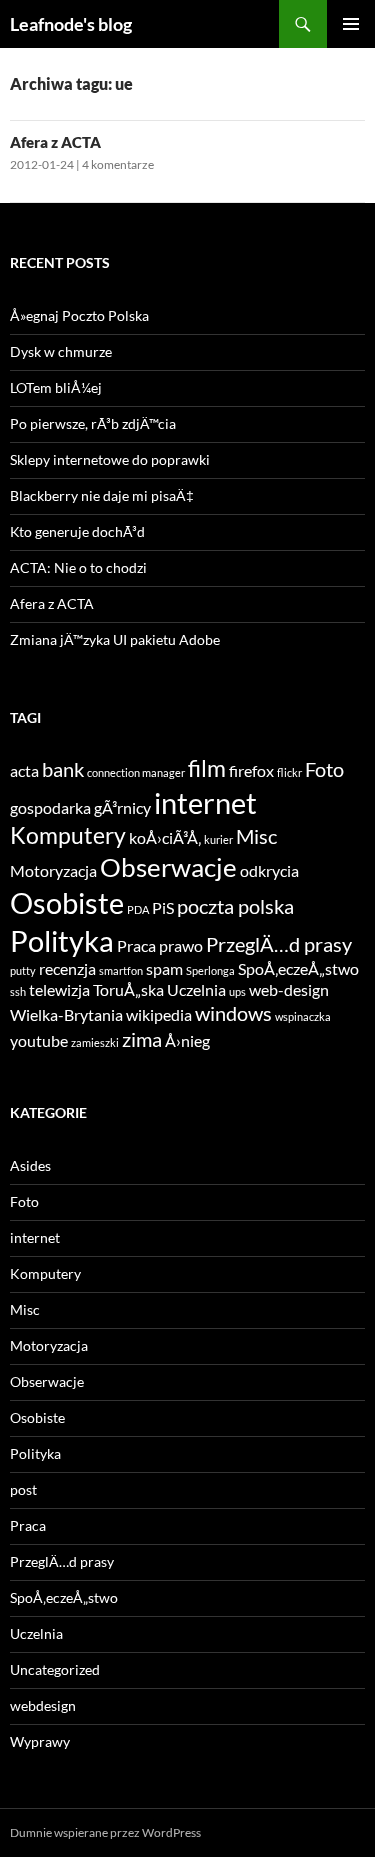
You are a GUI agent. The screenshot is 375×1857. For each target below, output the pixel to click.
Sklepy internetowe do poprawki (110, 459)
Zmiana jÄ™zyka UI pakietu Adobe (115, 639)
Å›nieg (187, 1040)
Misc (256, 836)
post (23, 1489)
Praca (136, 945)
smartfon (121, 970)
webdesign (43, 1705)
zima (142, 1039)
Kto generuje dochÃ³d (77, 531)
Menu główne (351, 24)
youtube (39, 1040)
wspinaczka (303, 1016)
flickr (289, 772)
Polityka (62, 940)
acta (24, 770)
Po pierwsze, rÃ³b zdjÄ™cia (93, 423)
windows (233, 1013)
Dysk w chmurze (61, 351)
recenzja (67, 968)
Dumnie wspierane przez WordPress (105, 1832)
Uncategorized (55, 1669)
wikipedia (159, 1014)
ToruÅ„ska (128, 989)
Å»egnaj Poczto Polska (79, 315)
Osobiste (67, 902)
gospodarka (50, 807)
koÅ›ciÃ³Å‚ (165, 837)
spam (164, 968)
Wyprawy (40, 1741)
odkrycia (269, 870)
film (207, 768)
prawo (181, 945)
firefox (251, 770)
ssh (18, 991)
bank (63, 769)
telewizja (59, 989)
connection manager (136, 772)
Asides (30, 1165)
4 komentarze (118, 164)
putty (23, 970)
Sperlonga (210, 970)
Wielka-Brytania (66, 1014)
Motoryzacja (53, 870)
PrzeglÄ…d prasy (279, 944)
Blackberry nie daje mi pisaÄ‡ (102, 495)
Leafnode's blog (71, 24)
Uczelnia (196, 989)
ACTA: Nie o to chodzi (78, 567)
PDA (138, 909)
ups (237, 991)
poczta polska (235, 906)
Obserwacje (168, 867)
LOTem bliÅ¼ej (56, 387)
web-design (289, 989)
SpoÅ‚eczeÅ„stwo (298, 968)
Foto (324, 769)
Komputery (68, 835)
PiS (163, 907)
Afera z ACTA (55, 142)
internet (205, 802)
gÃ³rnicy (122, 807)
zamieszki (95, 1042)
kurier (218, 839)
